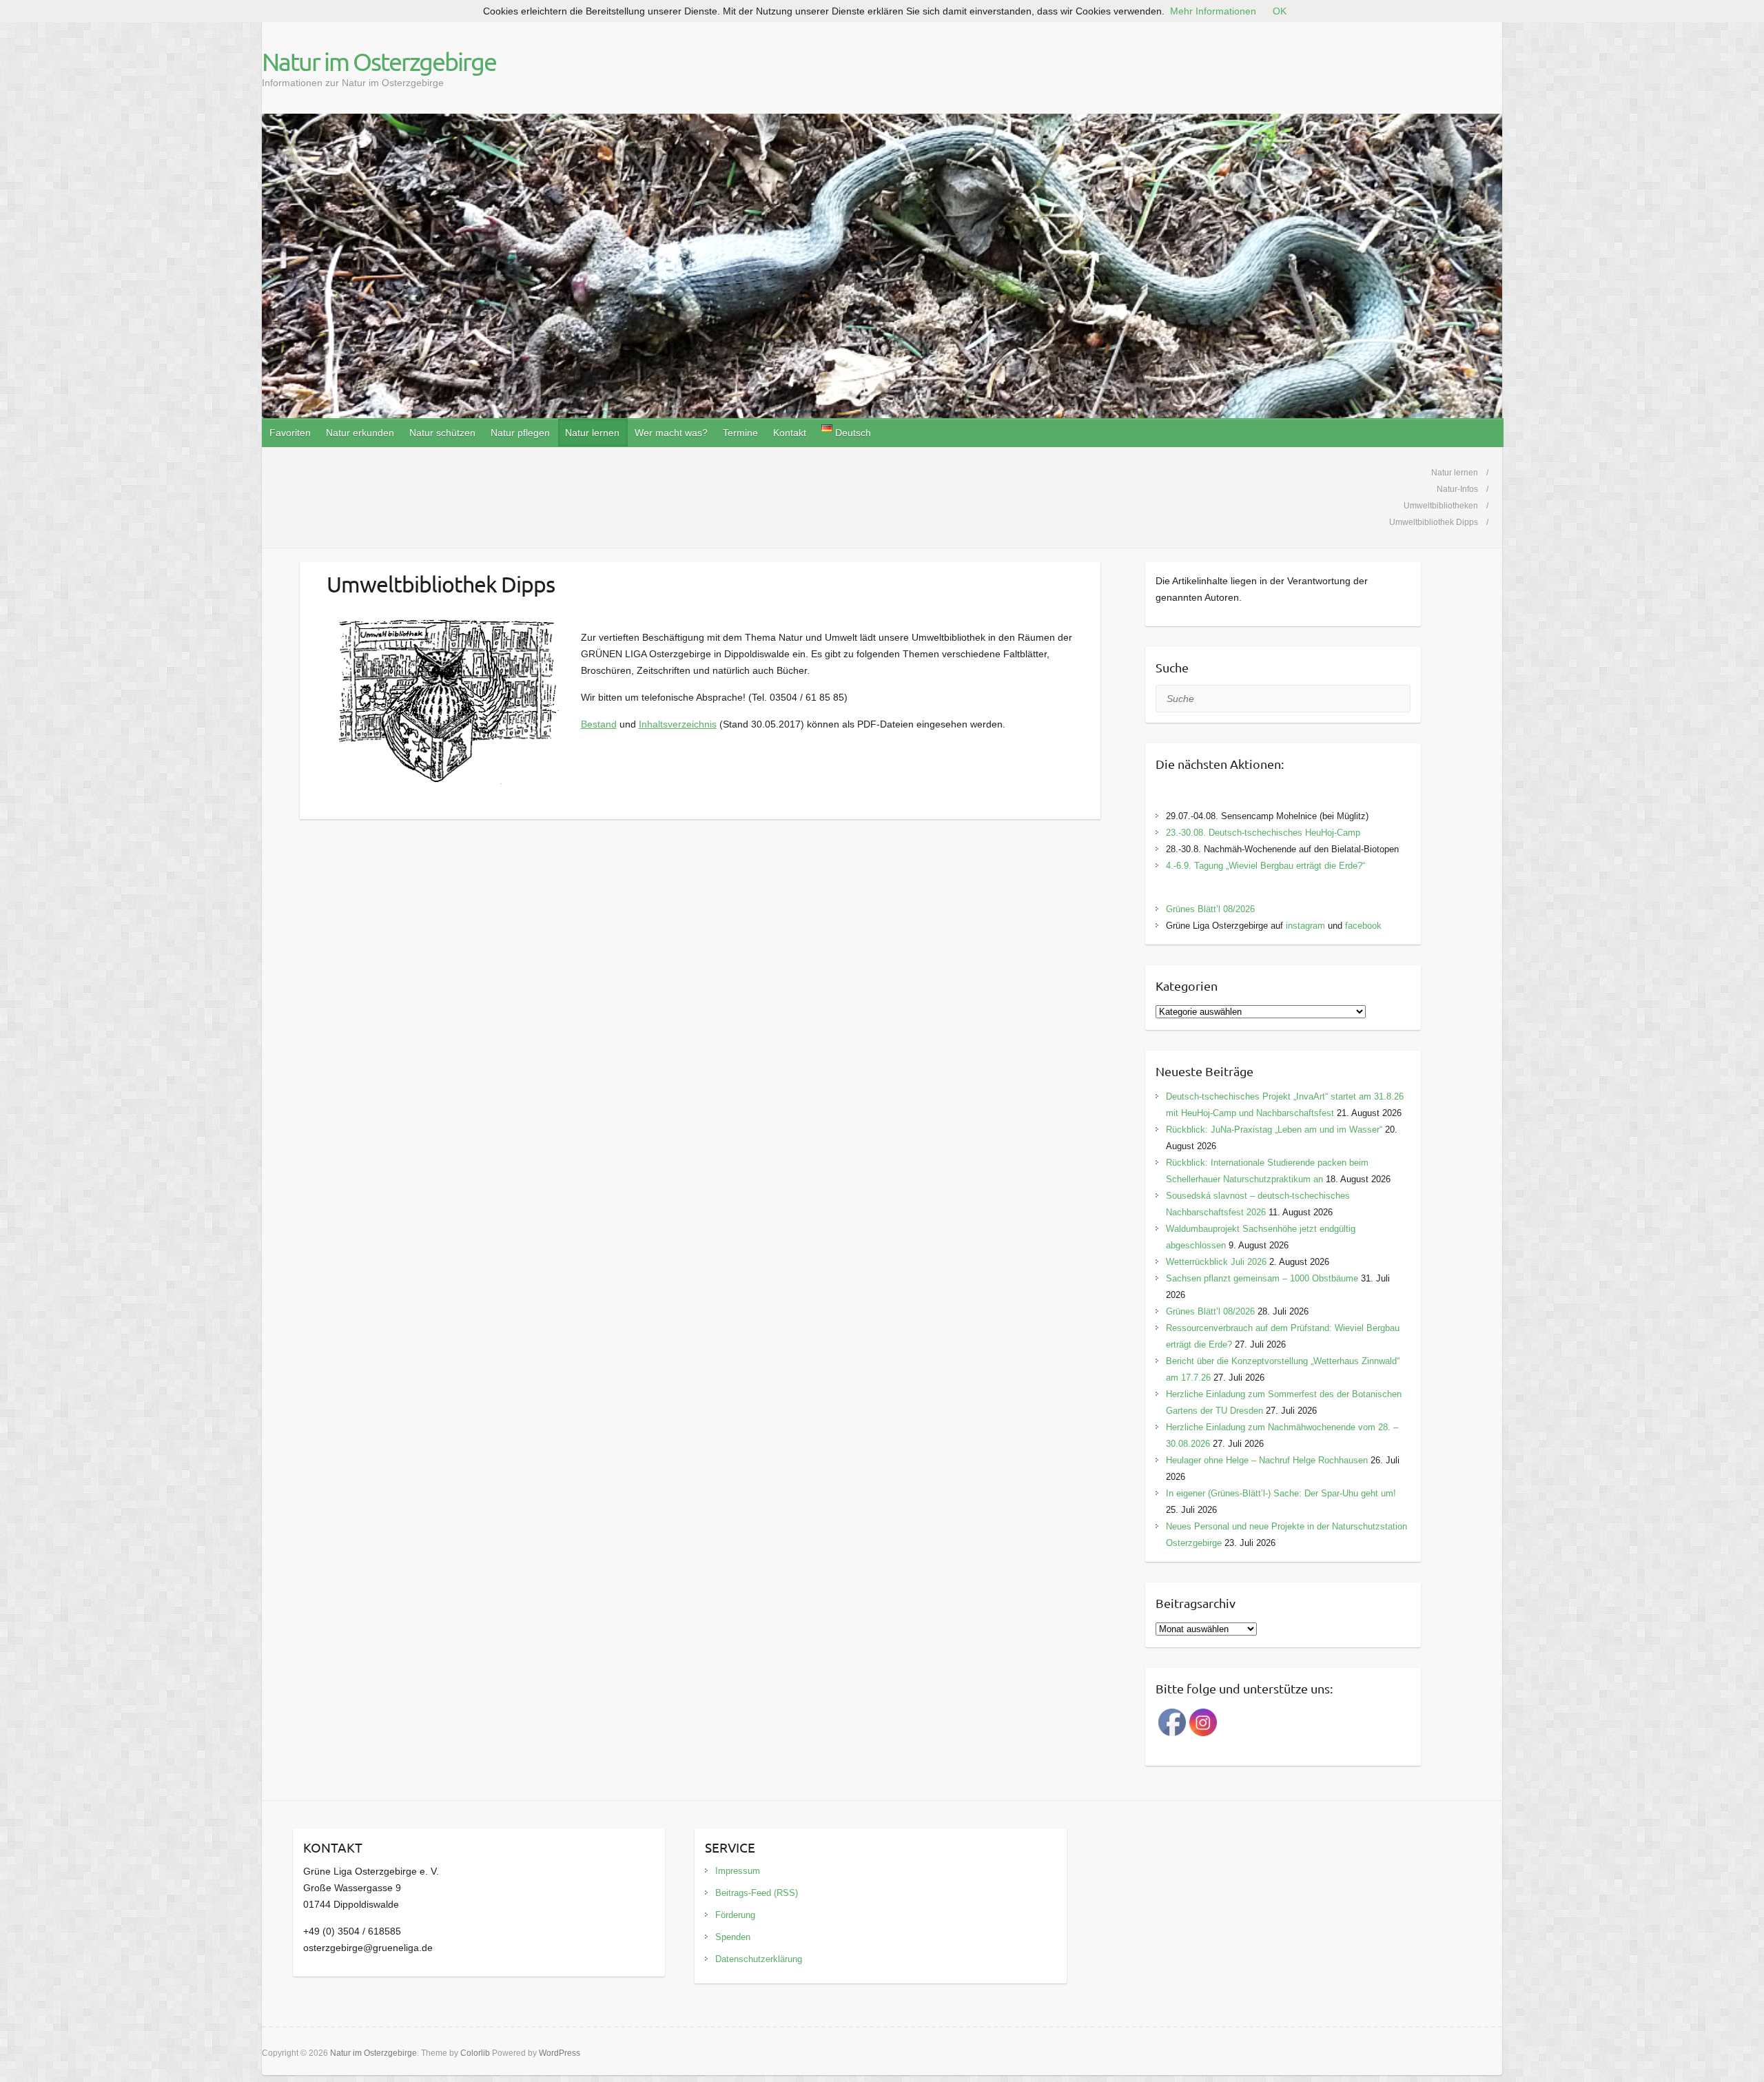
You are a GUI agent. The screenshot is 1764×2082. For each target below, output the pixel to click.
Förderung (735, 1915)
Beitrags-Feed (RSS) (757, 1893)
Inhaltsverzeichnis (678, 724)
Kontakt (790, 433)
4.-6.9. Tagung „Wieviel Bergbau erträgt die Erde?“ (1265, 866)
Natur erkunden (360, 433)
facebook (1363, 926)
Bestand (599, 724)
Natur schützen (442, 433)
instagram (1305, 926)
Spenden (733, 1937)
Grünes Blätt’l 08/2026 (1210, 909)
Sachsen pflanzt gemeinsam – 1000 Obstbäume (1262, 1278)
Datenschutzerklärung (759, 1959)
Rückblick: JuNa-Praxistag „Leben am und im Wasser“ (1274, 1130)
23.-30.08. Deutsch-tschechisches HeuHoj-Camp (1263, 833)
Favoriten (290, 433)
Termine (740, 433)
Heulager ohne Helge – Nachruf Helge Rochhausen (1267, 1460)
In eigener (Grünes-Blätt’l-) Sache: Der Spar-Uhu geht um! (1281, 1493)
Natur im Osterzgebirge (379, 61)
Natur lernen (592, 433)
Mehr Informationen (1213, 11)
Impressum (738, 1871)
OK (1280, 11)
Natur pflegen (520, 433)
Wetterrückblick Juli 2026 (1216, 1262)
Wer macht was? (671, 433)
